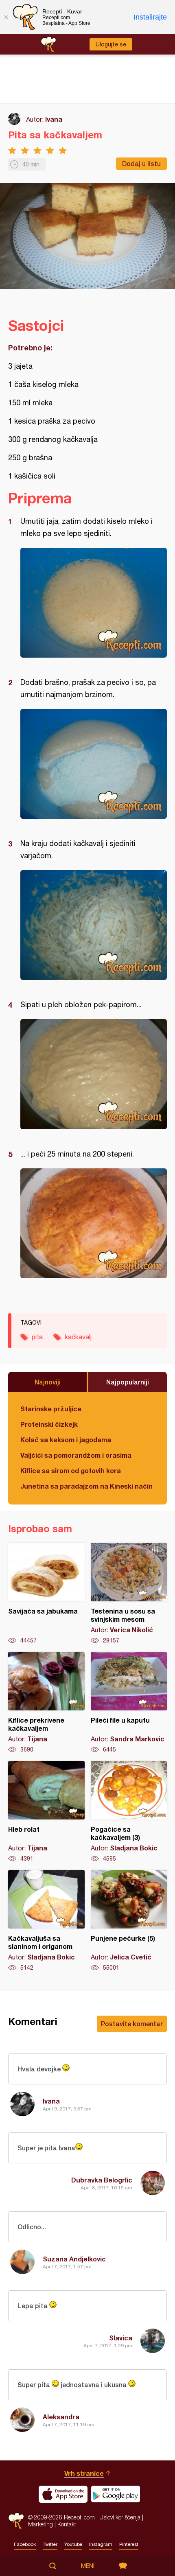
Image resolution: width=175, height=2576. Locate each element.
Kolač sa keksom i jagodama (66, 1440)
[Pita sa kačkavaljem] (94, 603)
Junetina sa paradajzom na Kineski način (86, 1486)
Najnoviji (48, 1382)
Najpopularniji (128, 1382)
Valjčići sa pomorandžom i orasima (76, 1455)
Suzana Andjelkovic (74, 2259)
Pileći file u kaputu (129, 1703)
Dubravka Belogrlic (102, 2180)
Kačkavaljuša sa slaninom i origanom (46, 1921)
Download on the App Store (63, 2494)
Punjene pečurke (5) (129, 1921)
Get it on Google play (116, 2494)
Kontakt (67, 2524)
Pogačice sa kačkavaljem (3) (129, 1812)
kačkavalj (78, 1337)
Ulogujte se (111, 44)
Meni (88, 2566)
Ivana (54, 119)
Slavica (121, 2338)
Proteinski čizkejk (49, 1424)
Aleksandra (61, 2417)
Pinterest (129, 2544)
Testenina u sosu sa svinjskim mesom (129, 1594)
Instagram (101, 2544)
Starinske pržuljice (51, 1409)
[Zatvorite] (6, 17)
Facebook (25, 2544)
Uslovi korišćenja (120, 2517)
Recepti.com (16, 2521)
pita (37, 1337)
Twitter (50, 2544)
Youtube (73, 2544)
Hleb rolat (46, 1812)
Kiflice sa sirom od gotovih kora (71, 1471)
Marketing (40, 2524)
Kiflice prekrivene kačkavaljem (46, 1703)
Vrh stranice (84, 2473)
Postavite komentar (132, 2024)
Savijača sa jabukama (46, 1594)
